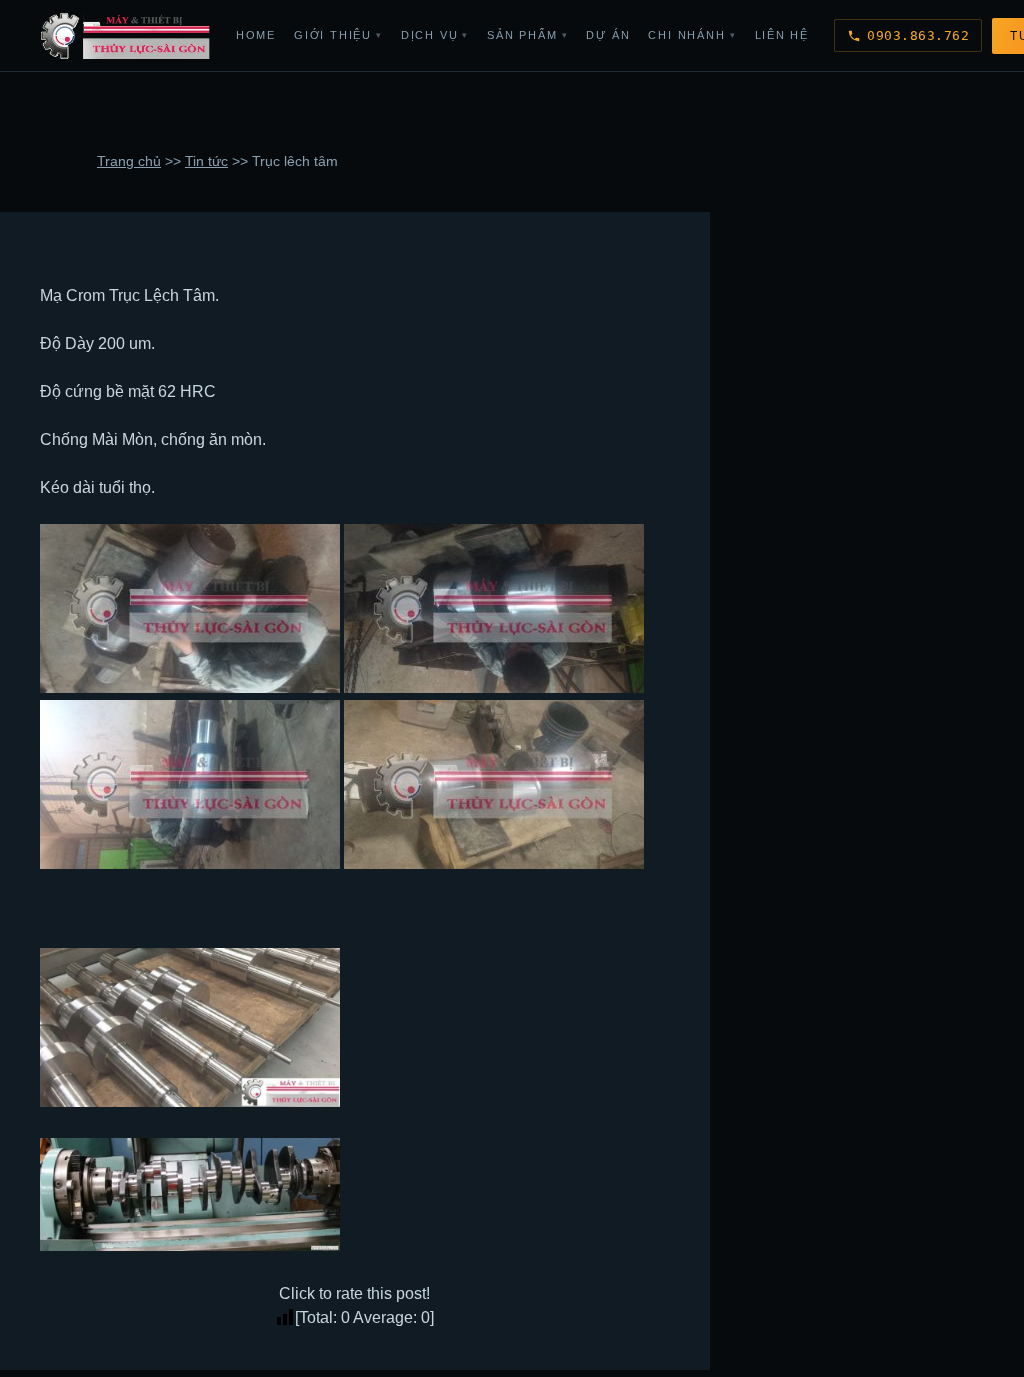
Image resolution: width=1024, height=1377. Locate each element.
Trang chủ (129, 161)
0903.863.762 (918, 35)
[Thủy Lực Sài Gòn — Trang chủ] (126, 36)
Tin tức (206, 161)
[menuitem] (256, 36)
